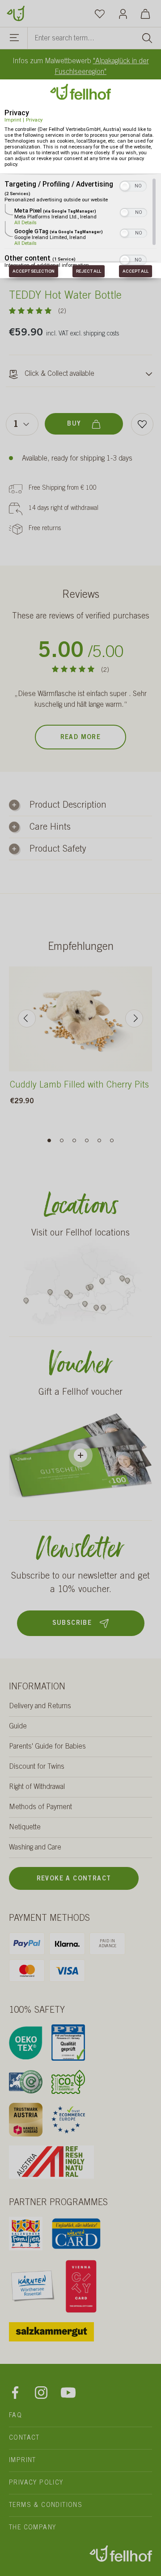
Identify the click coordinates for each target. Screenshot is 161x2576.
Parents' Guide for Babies (47, 1747)
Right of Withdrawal (37, 1787)
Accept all (136, 271)
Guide (18, 1727)
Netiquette (25, 1828)
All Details (25, 223)
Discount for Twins (37, 1767)
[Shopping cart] (145, 13)
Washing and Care (35, 1848)
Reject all (89, 271)
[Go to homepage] (16, 13)
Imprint (13, 120)
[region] (80, 222)
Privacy (34, 120)
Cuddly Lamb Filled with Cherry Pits (79, 1086)
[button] (125, 186)
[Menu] (15, 39)
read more (81, 738)
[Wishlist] (100, 13)
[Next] (134, 1018)
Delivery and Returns (40, 1706)
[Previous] (27, 1018)
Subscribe (72, 1623)
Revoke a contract (74, 1879)
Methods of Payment (40, 1807)
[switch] (133, 185)
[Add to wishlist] (142, 424)
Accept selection (34, 271)
